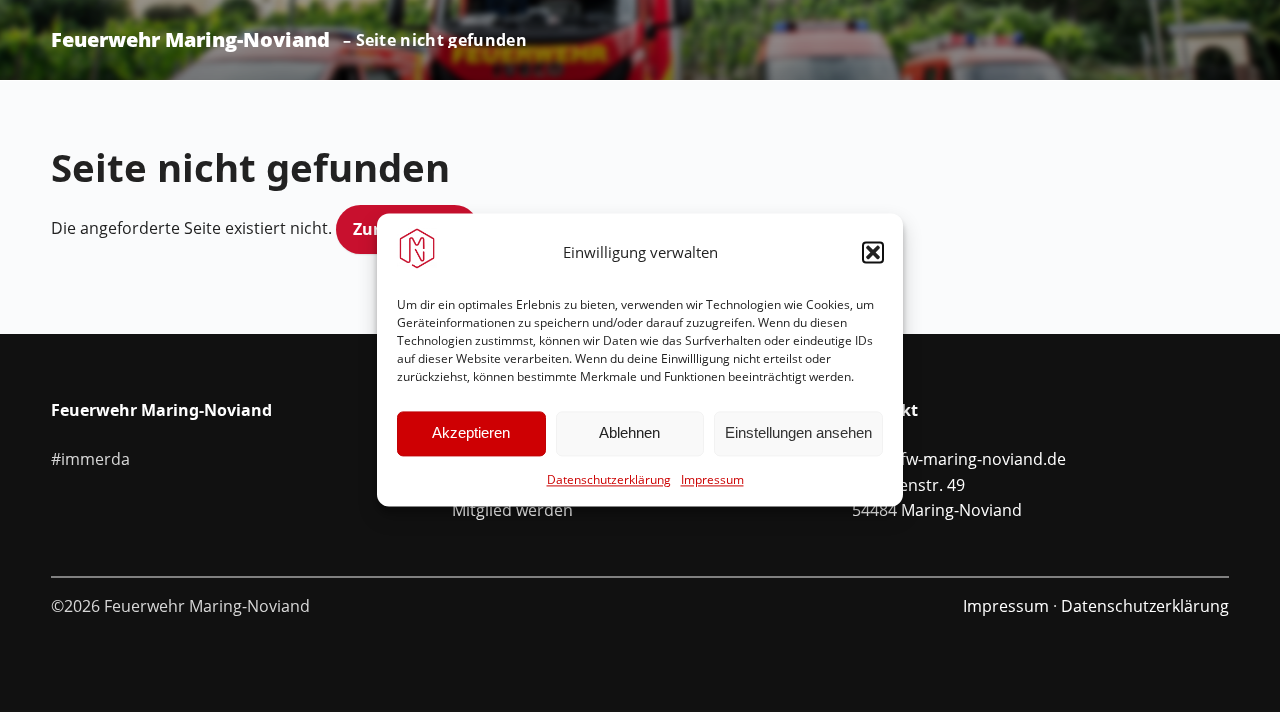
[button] (873, 252)
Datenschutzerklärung (609, 479)
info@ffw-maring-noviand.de (959, 459)
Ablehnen (629, 433)
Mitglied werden (512, 510)
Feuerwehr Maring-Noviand (190, 40)
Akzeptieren (471, 433)
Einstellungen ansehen (798, 433)
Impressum (712, 479)
